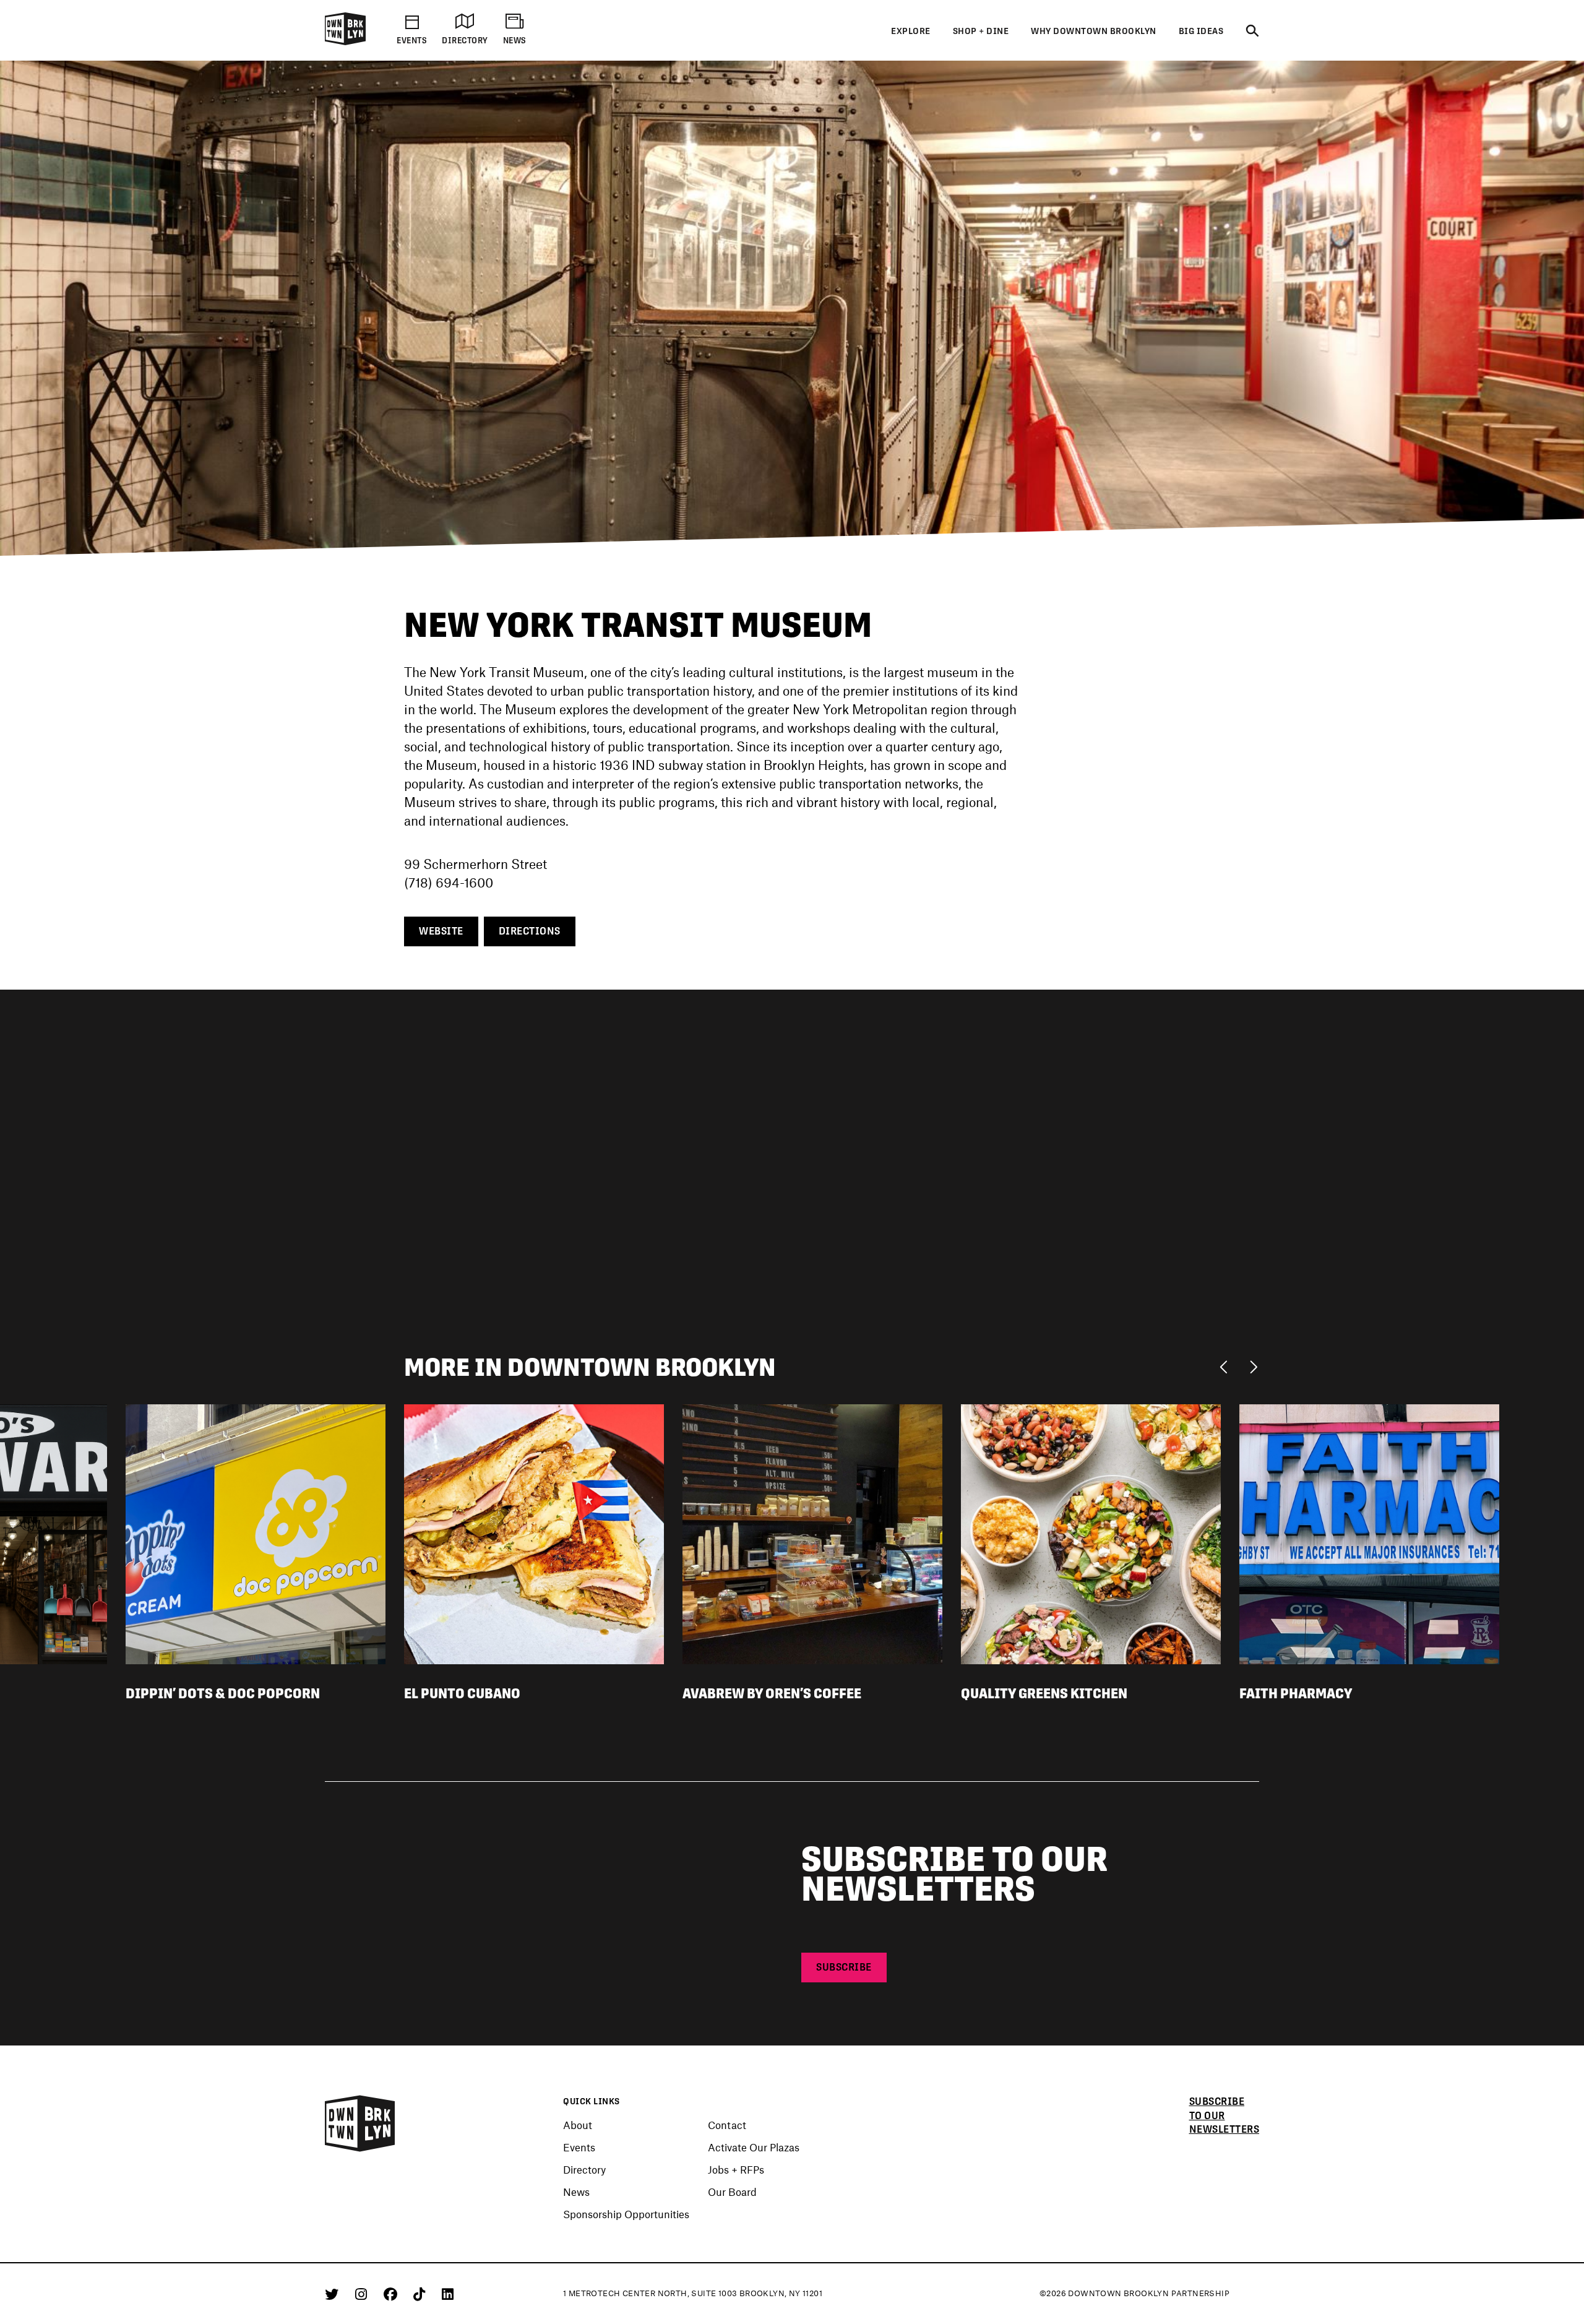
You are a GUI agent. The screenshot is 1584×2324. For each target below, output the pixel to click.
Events (579, 2147)
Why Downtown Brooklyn (1094, 31)
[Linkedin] (448, 2294)
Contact (727, 2125)
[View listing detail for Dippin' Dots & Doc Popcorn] (256, 1532)
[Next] (1253, 1366)
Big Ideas (1201, 31)
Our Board (732, 2192)
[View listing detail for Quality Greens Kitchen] (1091, 1532)
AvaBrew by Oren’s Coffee (772, 1693)
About (578, 2125)
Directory (584, 2169)
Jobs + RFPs (736, 2169)
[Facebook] (393, 2294)
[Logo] (345, 43)
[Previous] (1227, 1366)
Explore (911, 31)
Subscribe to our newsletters (1225, 2116)
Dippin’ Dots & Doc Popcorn (223, 1693)
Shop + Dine (981, 31)
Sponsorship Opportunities (626, 2214)
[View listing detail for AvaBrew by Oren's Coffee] (812, 1532)
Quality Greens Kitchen (1044, 1693)
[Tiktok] (421, 2294)
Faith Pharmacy (1296, 1693)
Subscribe (844, 1967)
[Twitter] (334, 2294)
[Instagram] (363, 2294)
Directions (530, 931)
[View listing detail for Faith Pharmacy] (1369, 1532)
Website (441, 931)
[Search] (1252, 32)
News (576, 2192)
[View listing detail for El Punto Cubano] (534, 1532)
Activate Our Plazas (754, 2147)
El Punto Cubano (462, 1693)
